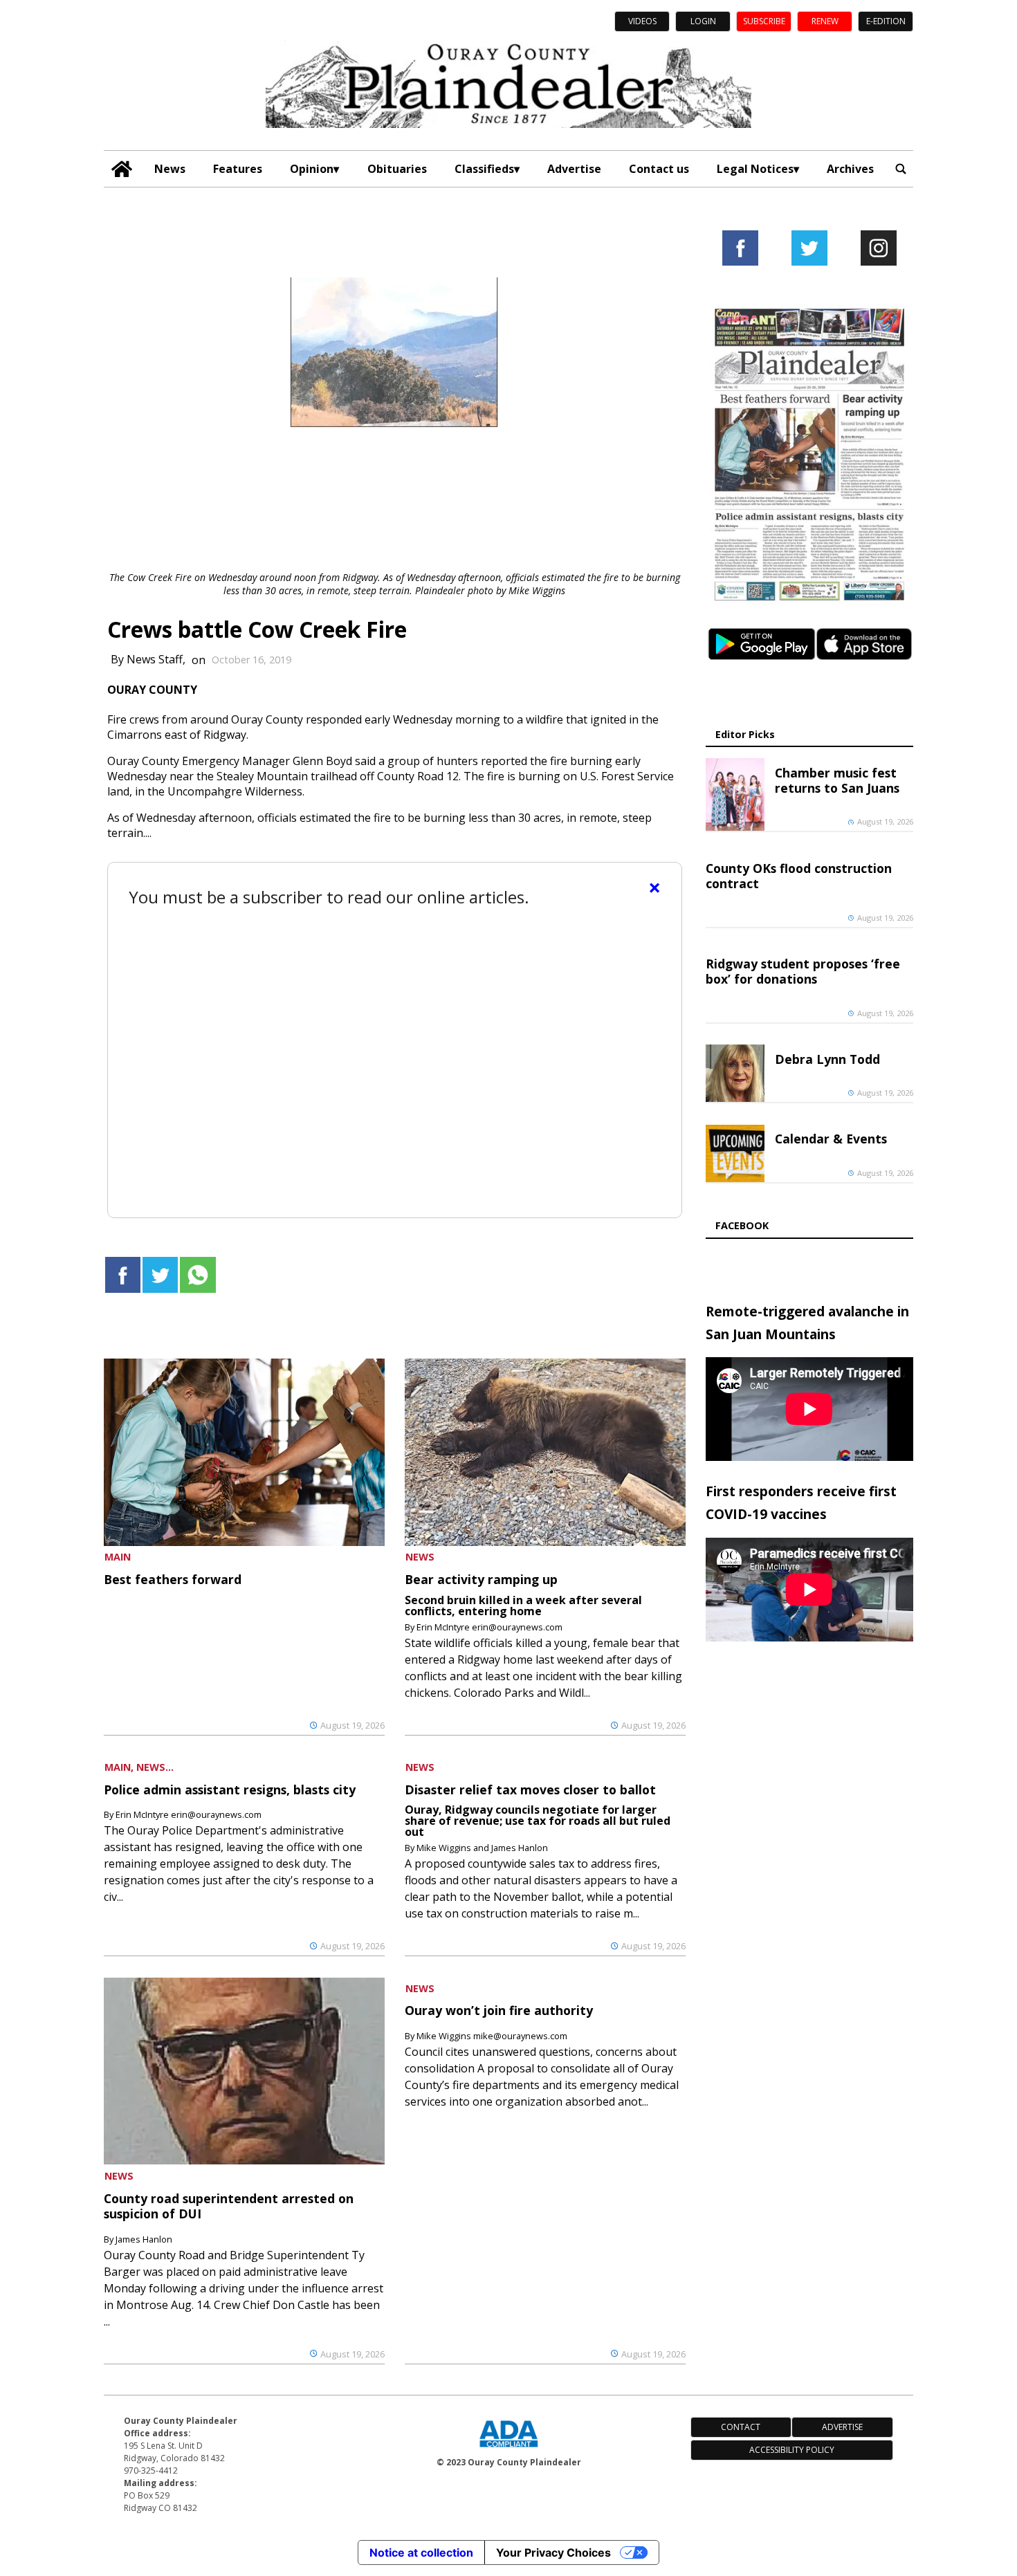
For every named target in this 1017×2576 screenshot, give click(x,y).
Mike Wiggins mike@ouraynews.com (492, 2036)
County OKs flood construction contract (799, 876)
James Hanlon (144, 2239)
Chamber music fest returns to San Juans (837, 780)
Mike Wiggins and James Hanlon (482, 1848)
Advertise (574, 169)
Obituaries (397, 169)
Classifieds (484, 169)
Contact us (659, 169)
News (170, 169)
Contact (741, 2427)
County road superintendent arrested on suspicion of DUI (229, 2206)
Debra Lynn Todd (827, 1059)
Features (238, 169)
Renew (825, 21)
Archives (850, 169)
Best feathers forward (173, 1579)
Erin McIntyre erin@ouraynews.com (489, 1627)
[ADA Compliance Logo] (508, 2449)
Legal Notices (755, 169)
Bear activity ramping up (481, 1579)
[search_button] (901, 169)
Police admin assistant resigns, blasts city (230, 1790)
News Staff (155, 660)
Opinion (312, 169)
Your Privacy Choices (553, 2552)
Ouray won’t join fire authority (499, 2010)
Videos (642, 21)
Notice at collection (421, 2552)
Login (703, 21)
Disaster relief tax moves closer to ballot (530, 1790)
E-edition (886, 21)
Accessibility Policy (792, 2450)
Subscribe (764, 21)
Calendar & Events (831, 1139)
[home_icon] (122, 169)
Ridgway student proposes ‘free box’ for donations (803, 971)
